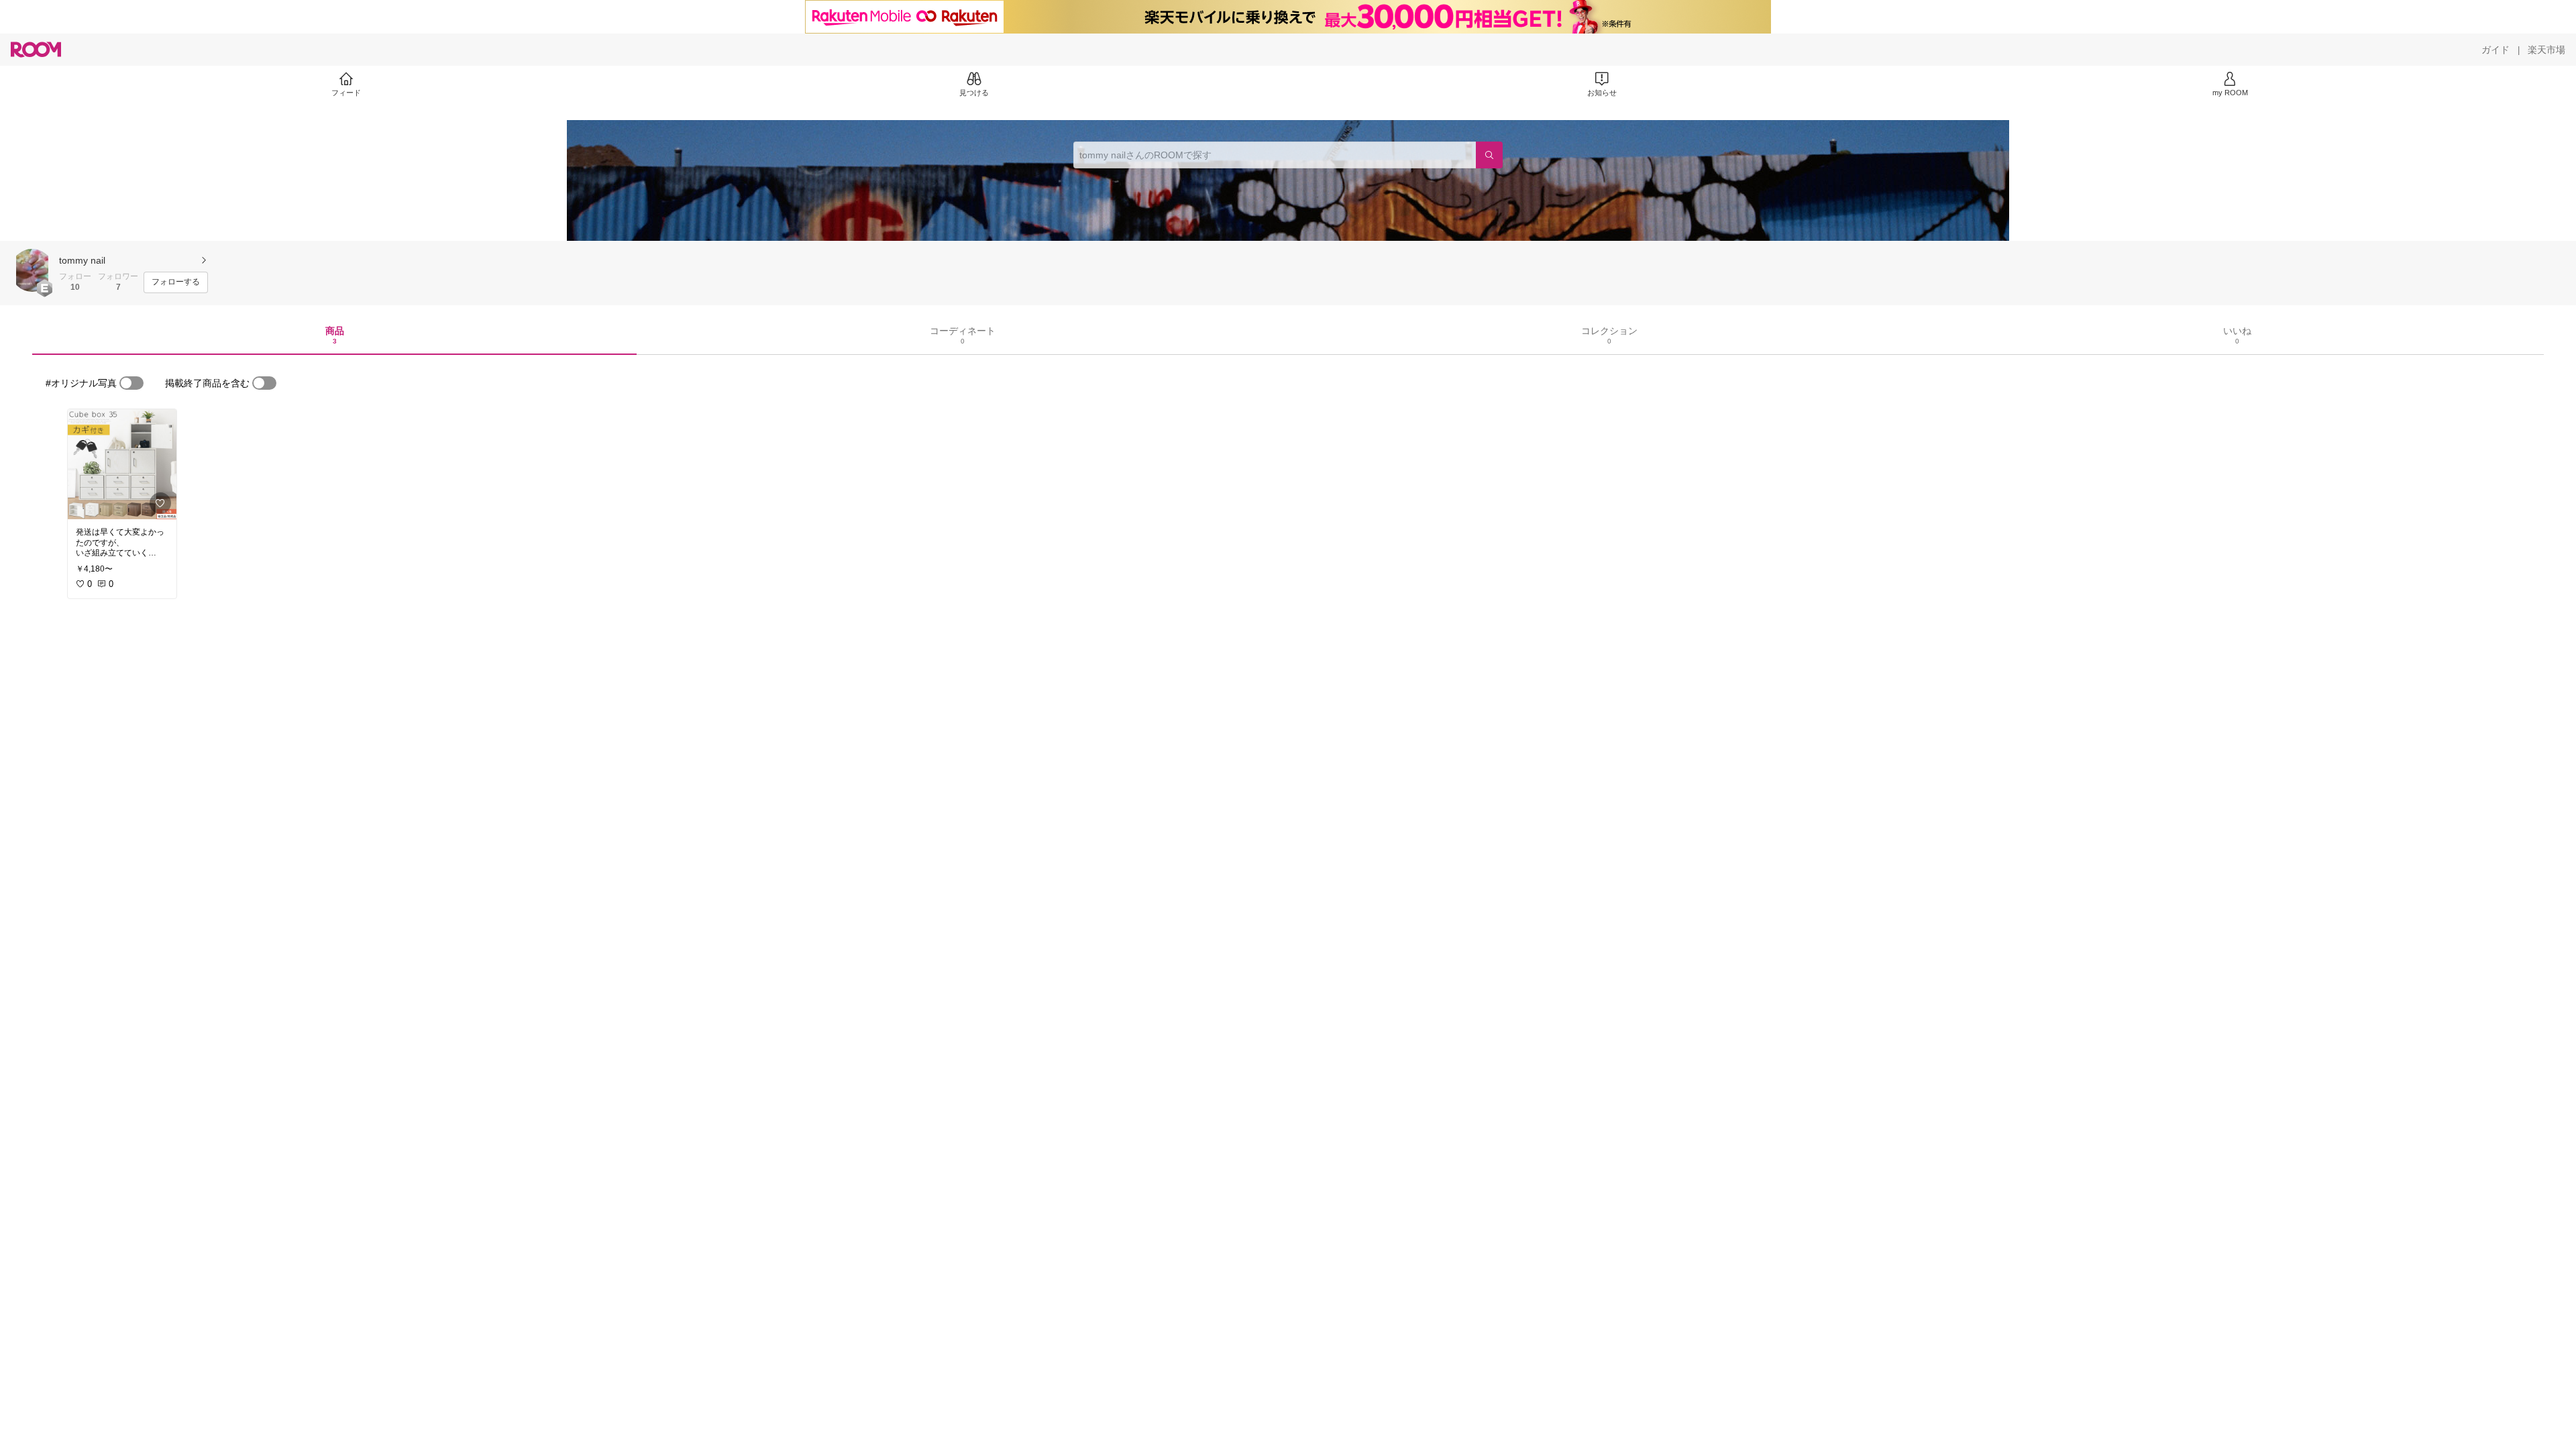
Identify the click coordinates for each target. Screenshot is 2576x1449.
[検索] (1489, 155)
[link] (122, 464)
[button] (32, 270)
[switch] (131, 383)
